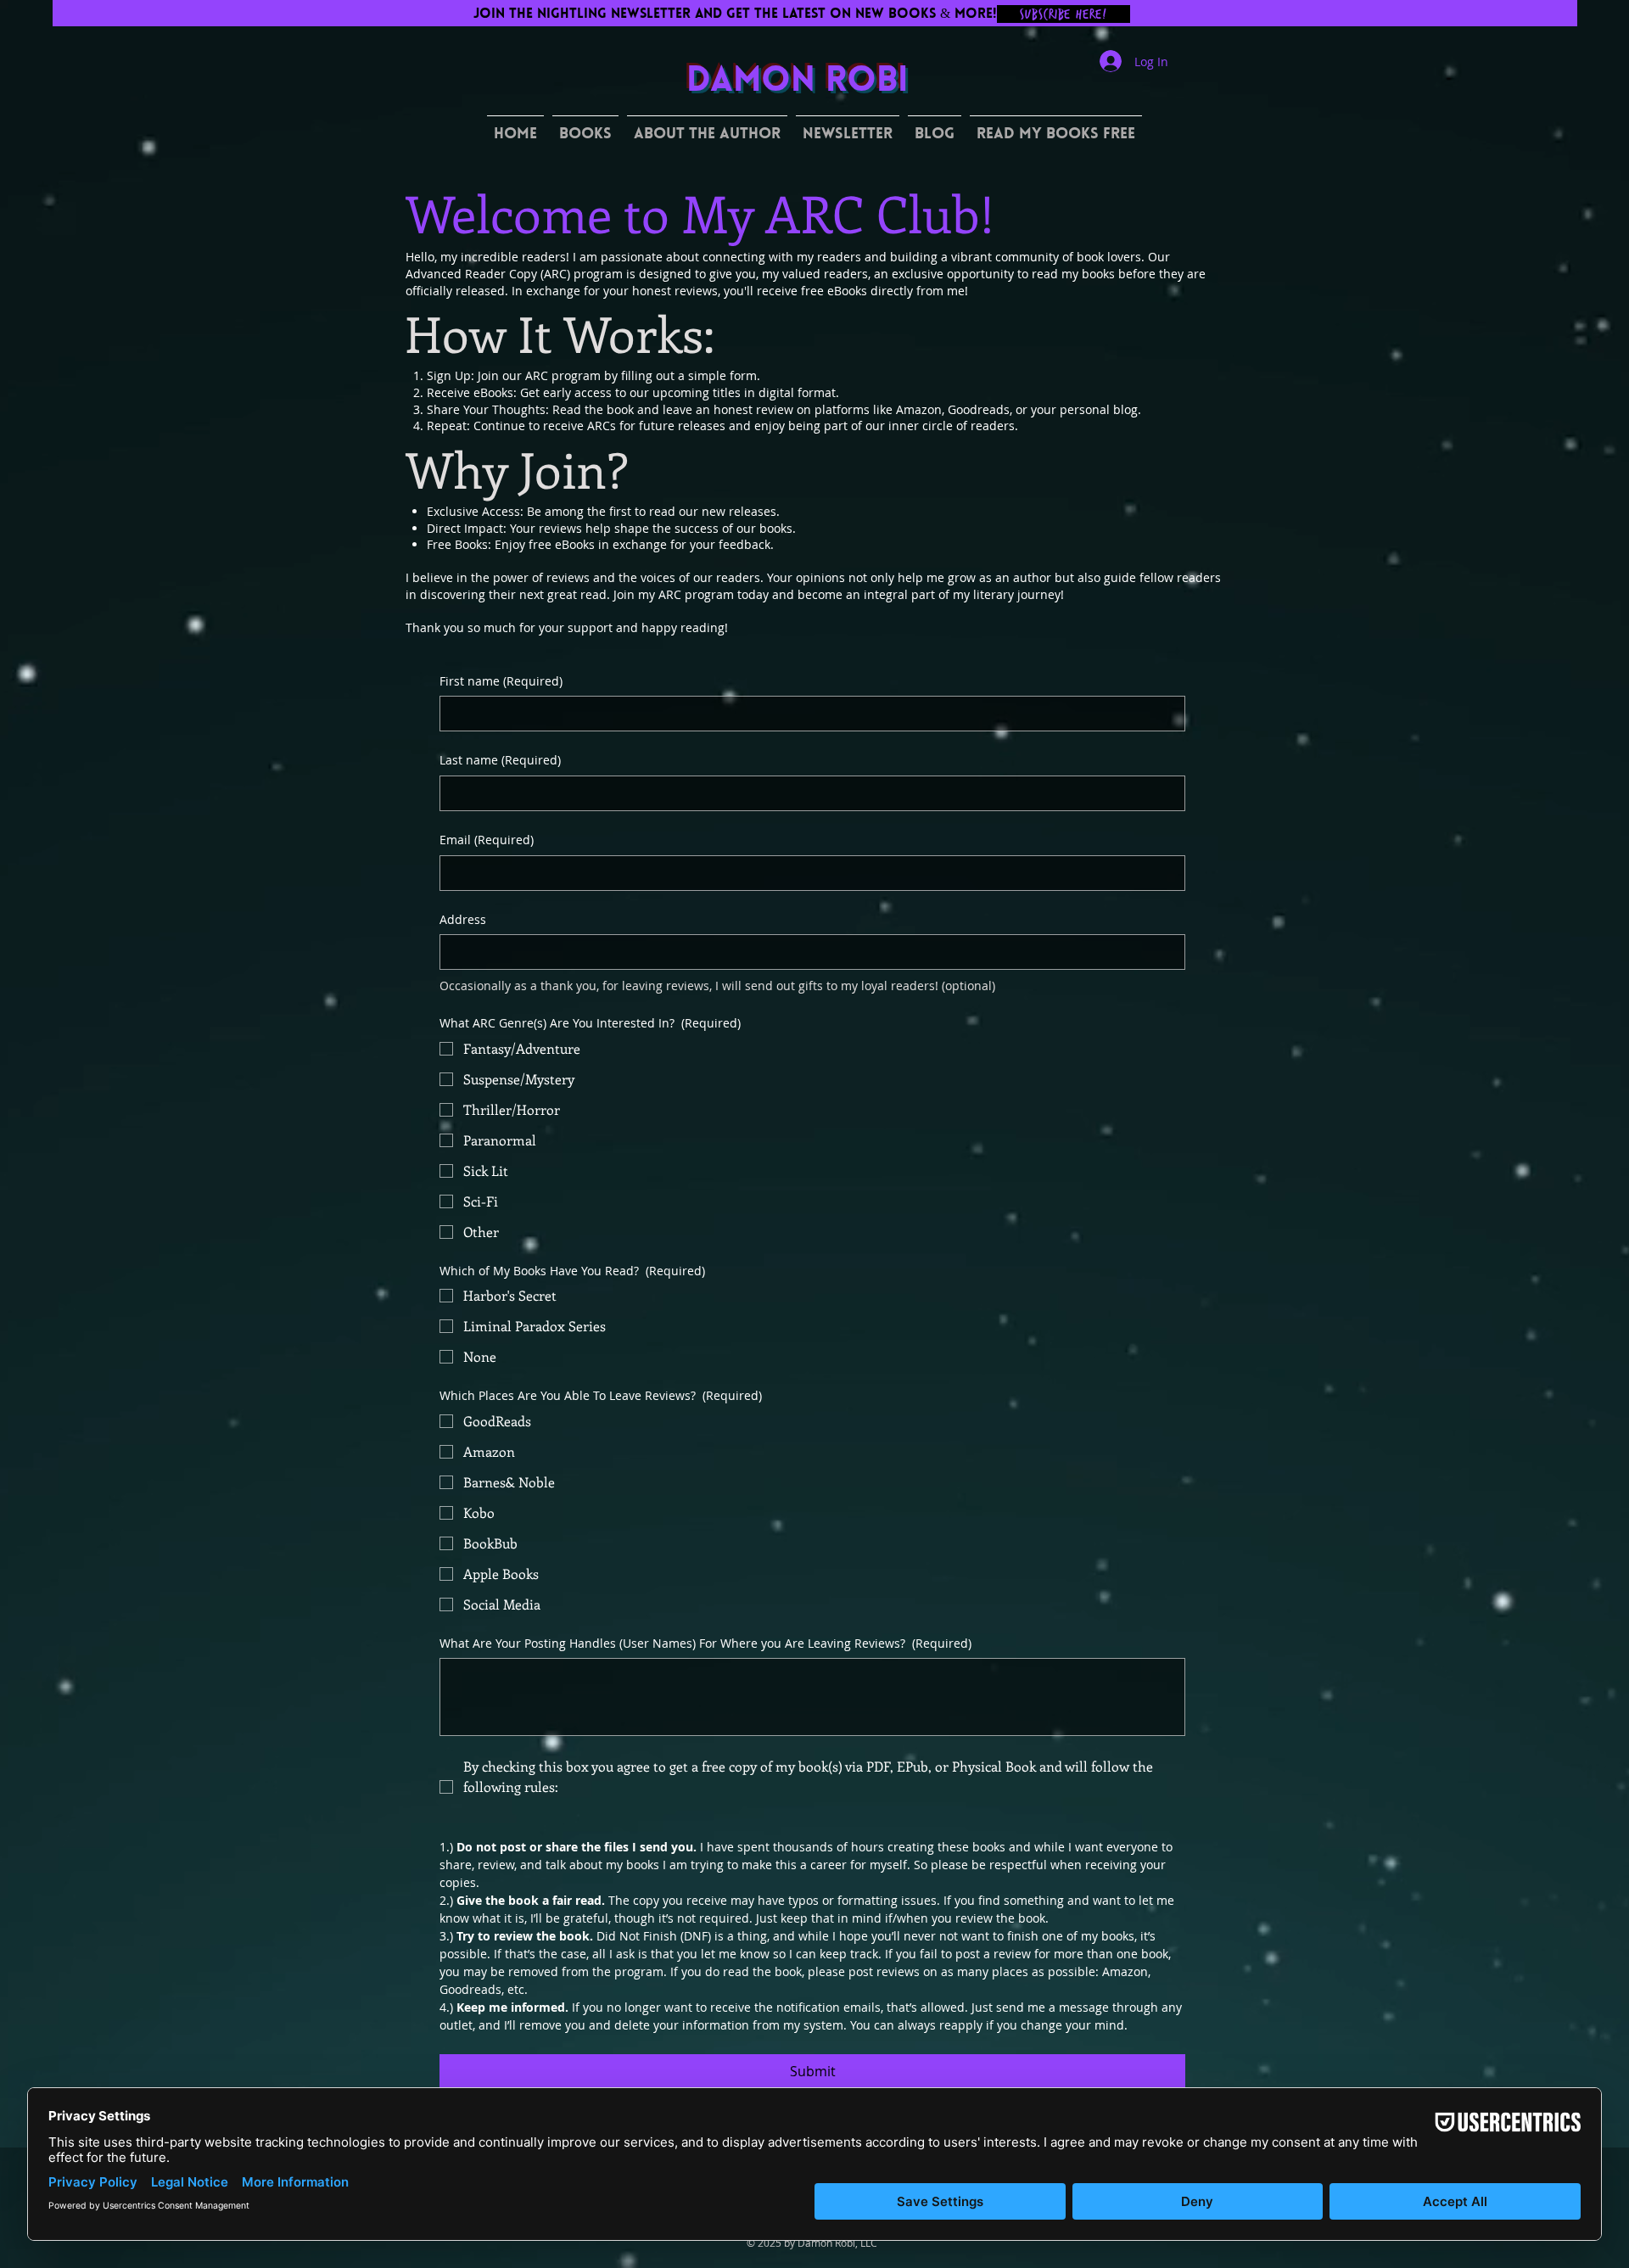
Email (487, 840)
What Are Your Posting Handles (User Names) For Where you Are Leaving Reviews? (705, 1643)
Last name (500, 760)
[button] (585, 128)
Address (463, 919)
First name (501, 681)
